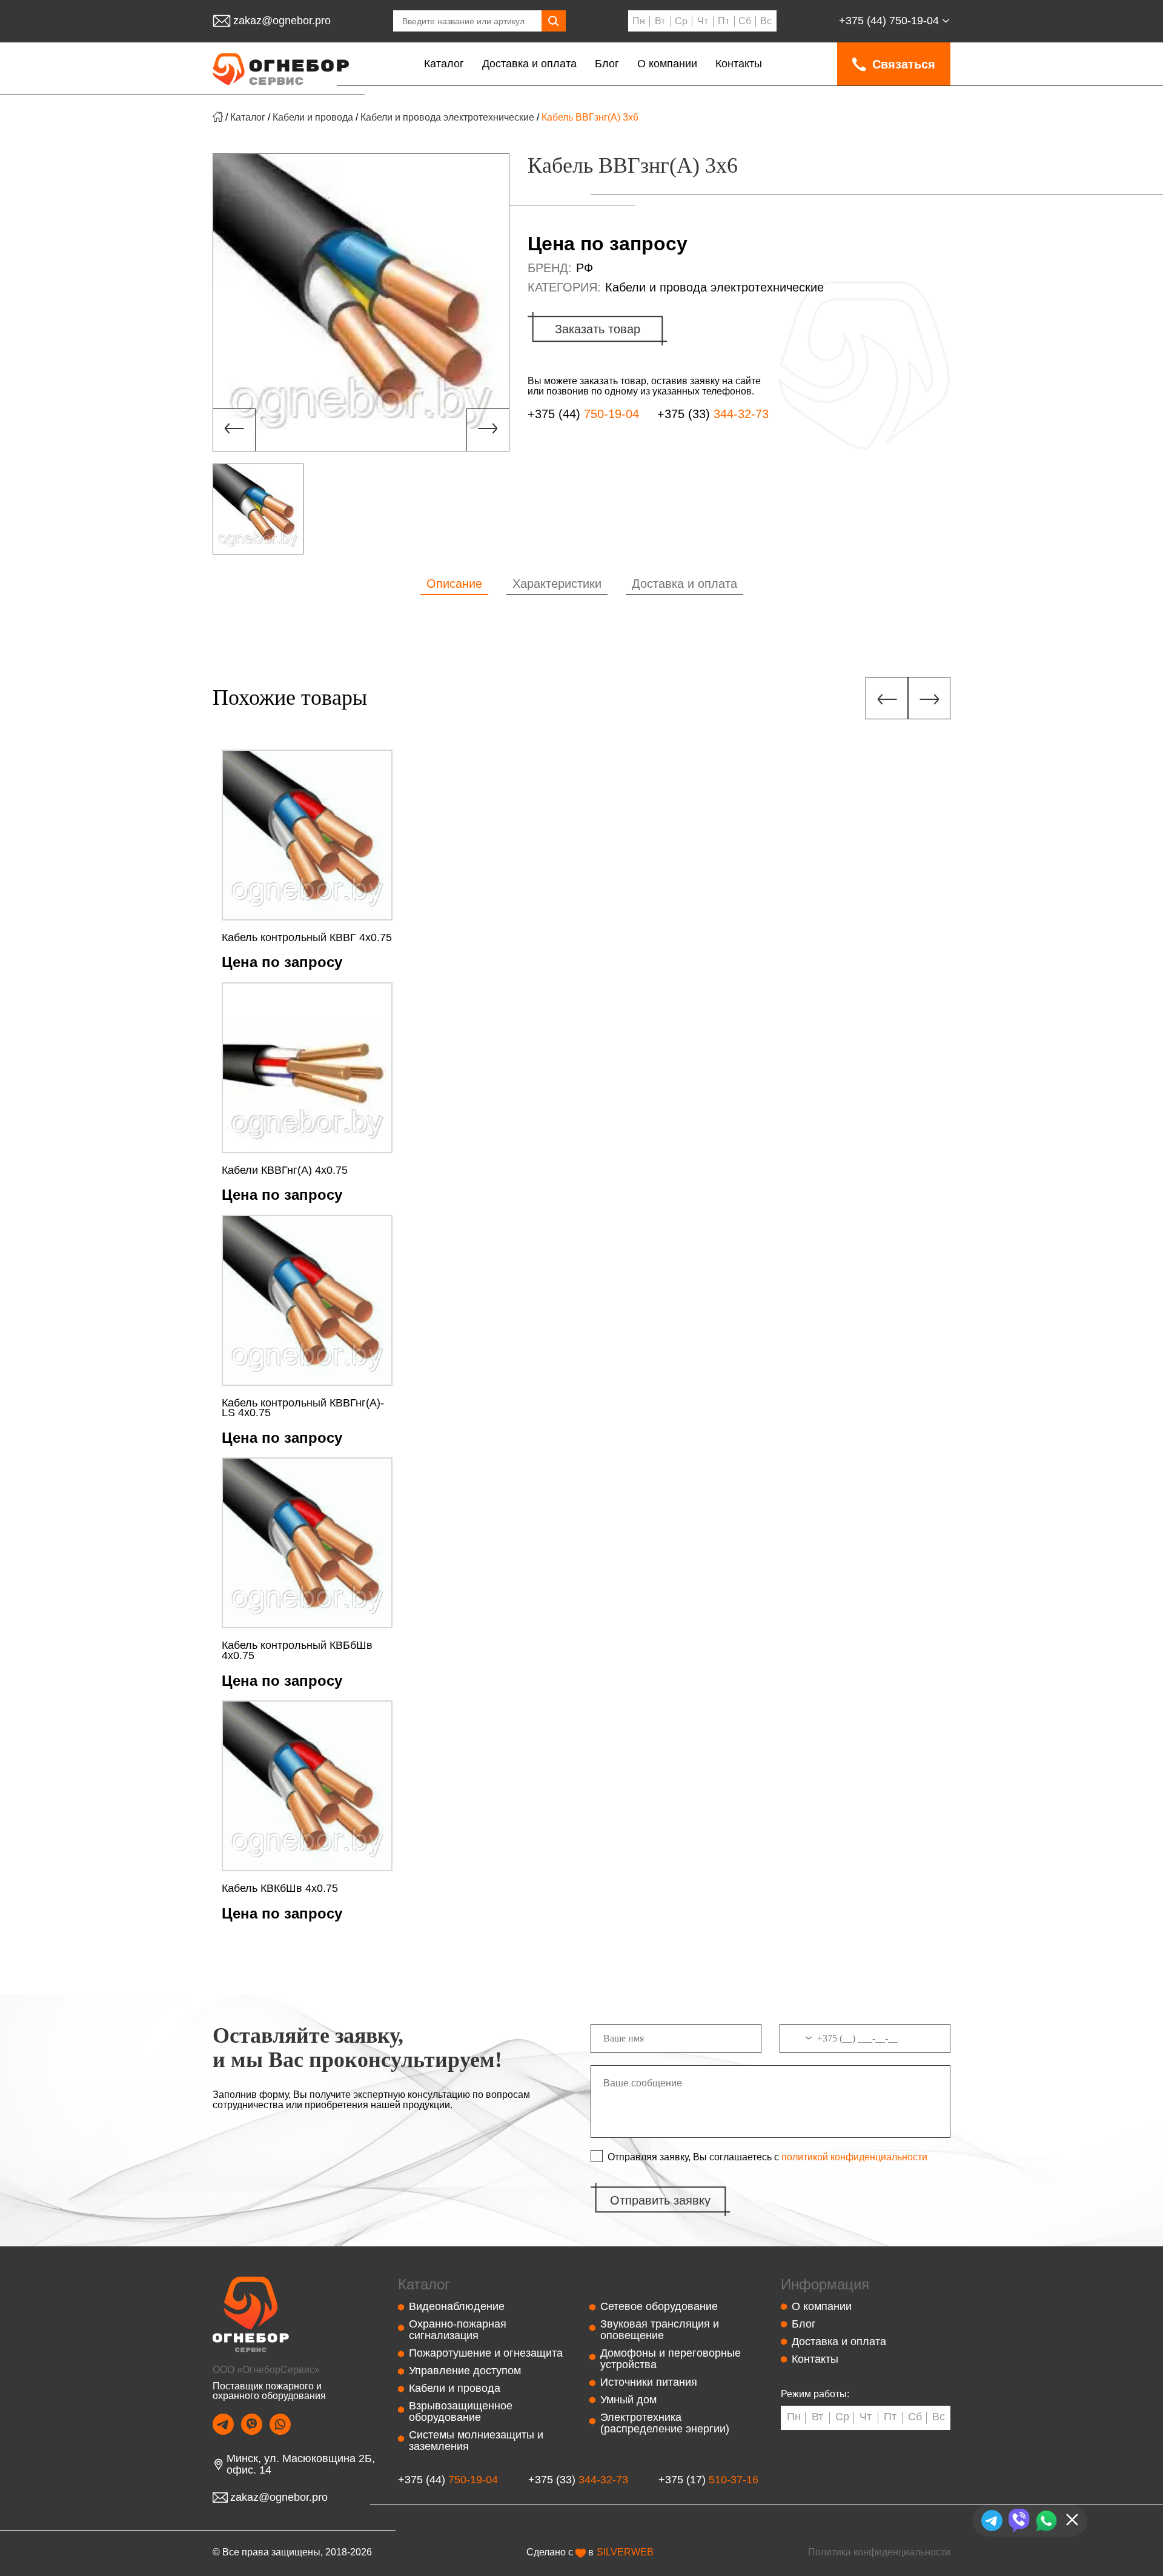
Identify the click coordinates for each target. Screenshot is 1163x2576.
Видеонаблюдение (457, 2306)
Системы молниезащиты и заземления (476, 2441)
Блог (607, 64)
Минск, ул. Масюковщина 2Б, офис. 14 (301, 2465)
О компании (667, 64)
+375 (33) (713, 414)
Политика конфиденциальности (879, 2552)
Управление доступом (465, 2371)
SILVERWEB (625, 2552)
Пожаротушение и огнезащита (486, 2353)
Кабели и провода (313, 117)
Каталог (444, 64)
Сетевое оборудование (659, 2306)
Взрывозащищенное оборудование (461, 2411)
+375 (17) (708, 2480)
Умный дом (628, 2400)
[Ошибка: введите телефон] (865, 2043)
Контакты (739, 64)
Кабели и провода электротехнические (447, 117)
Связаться (904, 64)
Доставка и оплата (529, 64)
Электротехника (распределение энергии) (665, 2423)
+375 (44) (889, 21)
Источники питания (649, 2382)
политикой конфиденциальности (854, 2157)
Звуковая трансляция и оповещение (660, 2330)
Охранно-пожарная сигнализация (458, 2330)
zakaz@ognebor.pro (282, 21)
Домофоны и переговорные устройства (671, 2359)
